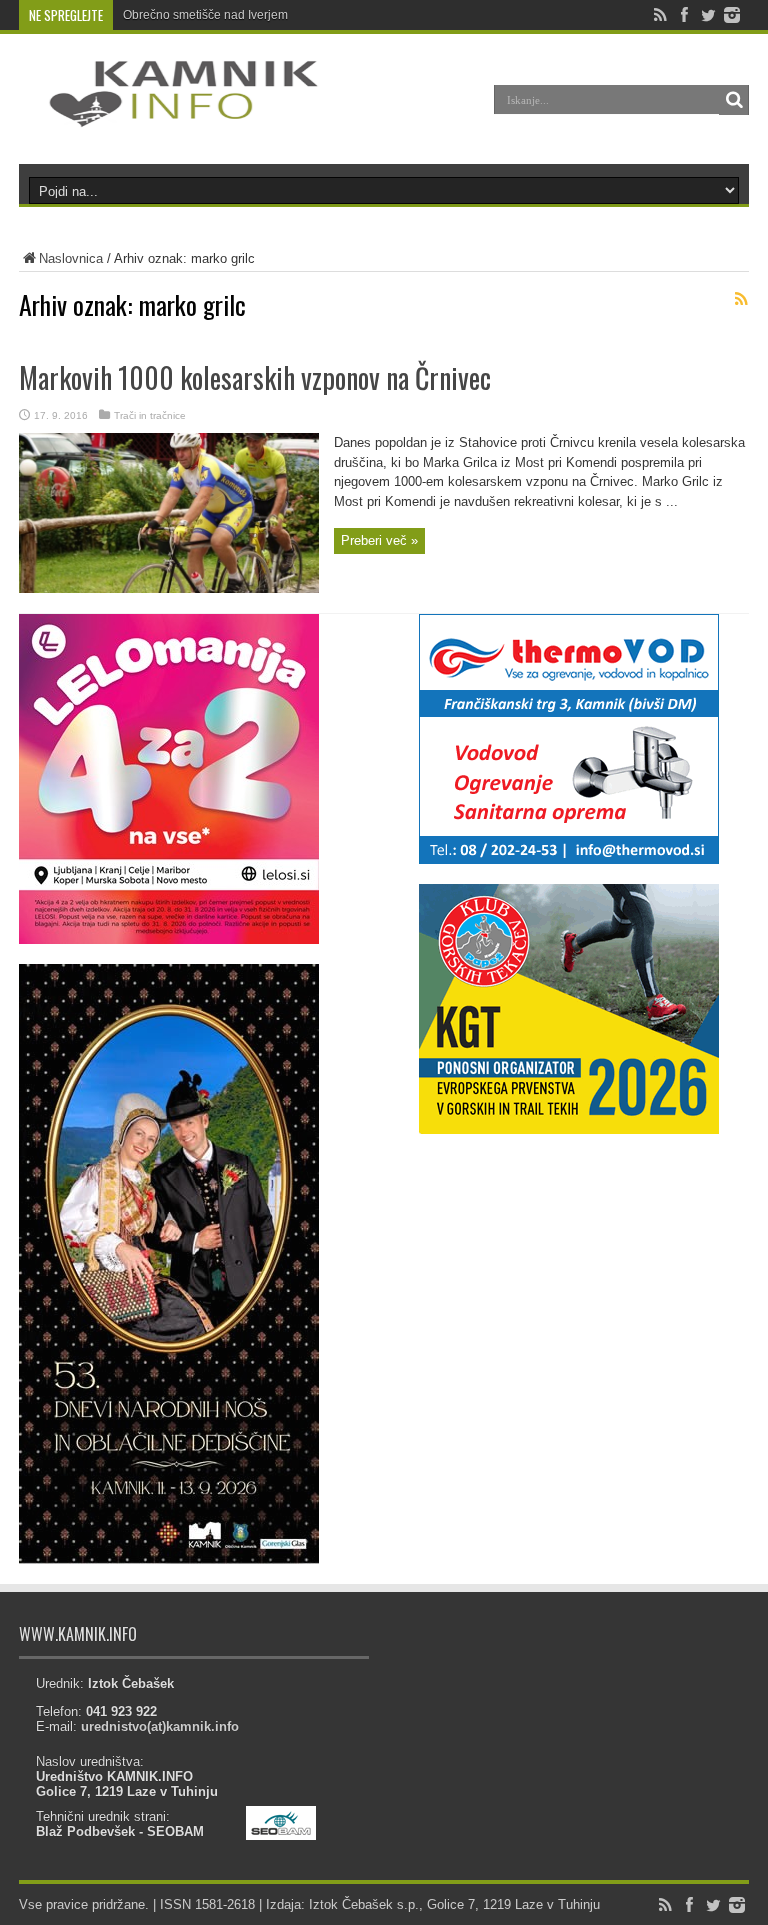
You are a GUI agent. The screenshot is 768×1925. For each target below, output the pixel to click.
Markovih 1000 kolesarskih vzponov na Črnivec (255, 377)
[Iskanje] (734, 100)
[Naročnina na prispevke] (741, 299)
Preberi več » (379, 540)
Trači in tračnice (150, 415)
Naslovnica (71, 258)
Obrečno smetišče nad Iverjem (205, 15)
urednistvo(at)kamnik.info (160, 1726)
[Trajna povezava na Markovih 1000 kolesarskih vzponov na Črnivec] (169, 588)
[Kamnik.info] (169, 114)
